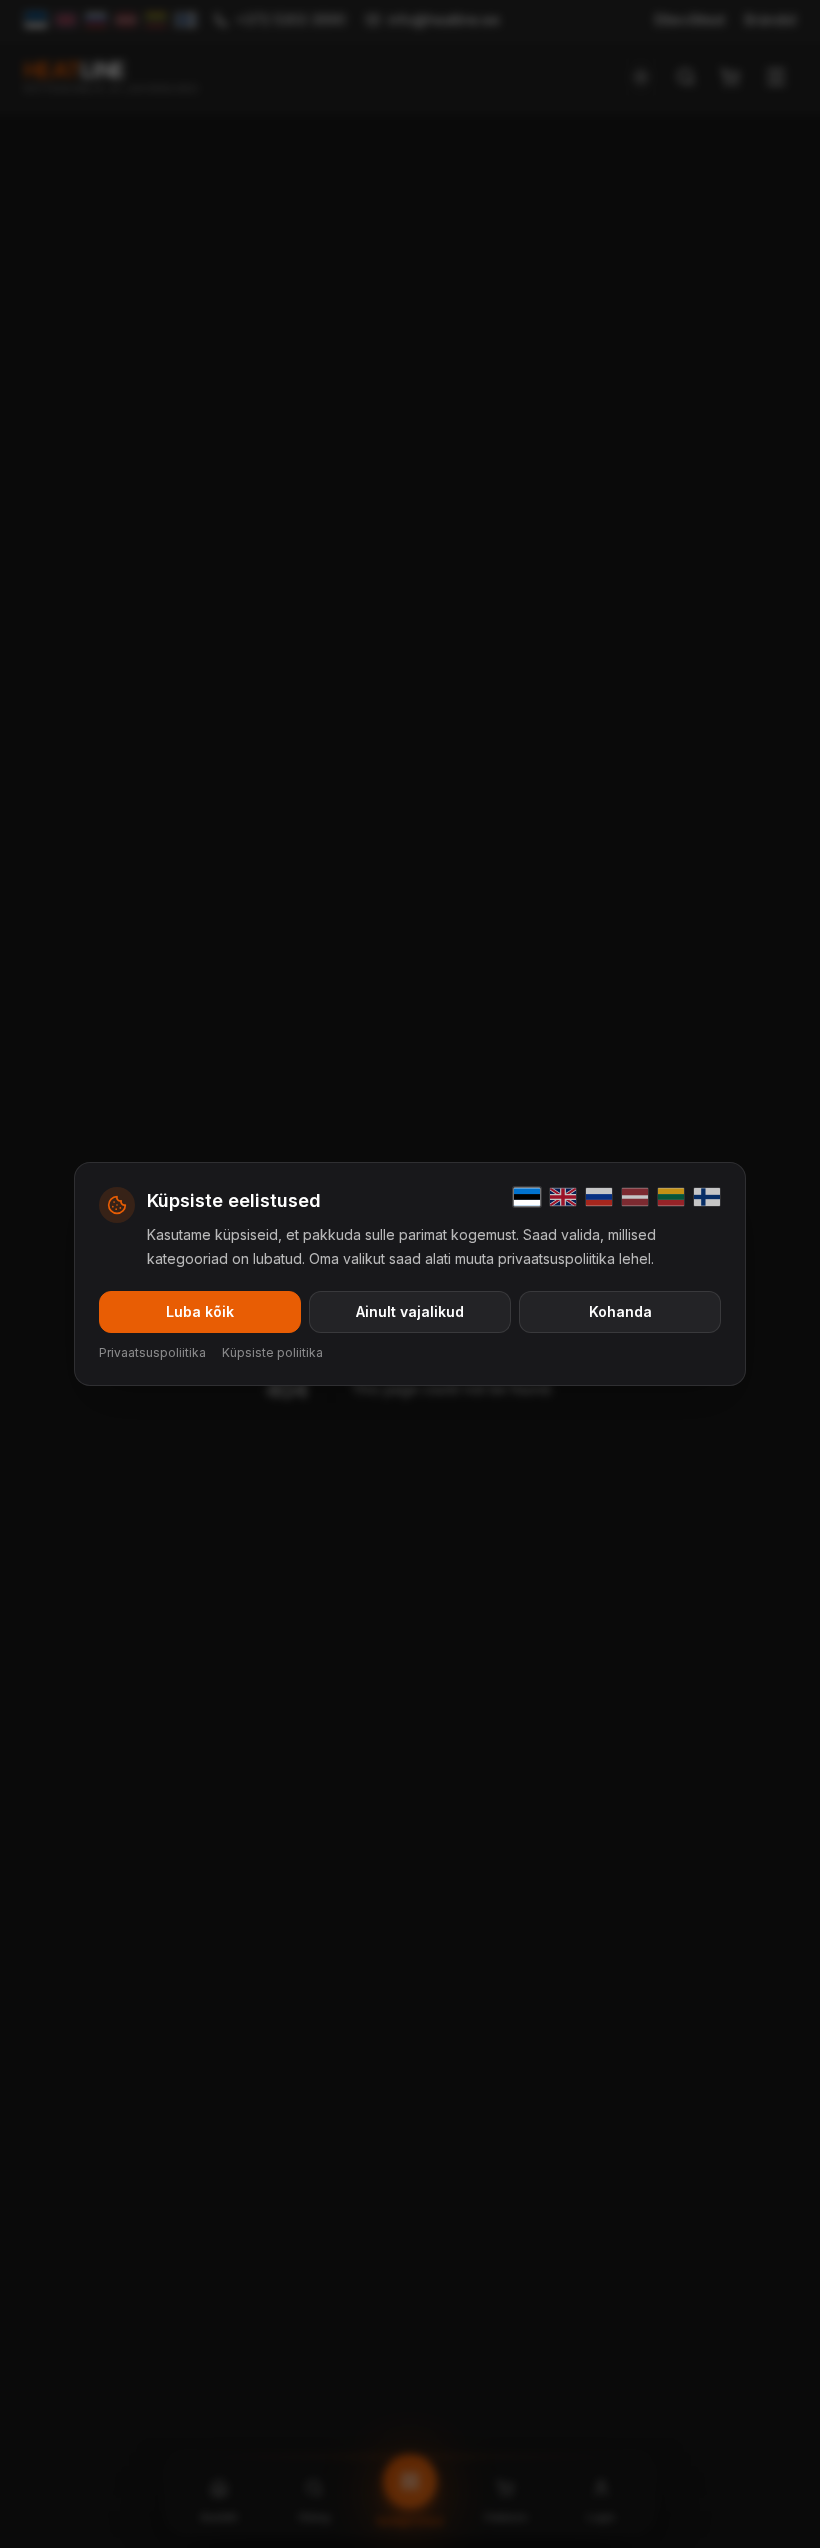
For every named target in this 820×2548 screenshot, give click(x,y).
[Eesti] (527, 1197)
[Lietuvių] (671, 1197)
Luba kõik (200, 1311)
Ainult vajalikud (410, 1311)
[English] (563, 1197)
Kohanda (620, 1311)
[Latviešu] (635, 1197)
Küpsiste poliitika (272, 1352)
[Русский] (599, 1197)
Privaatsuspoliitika (152, 1352)
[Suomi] (707, 1197)
